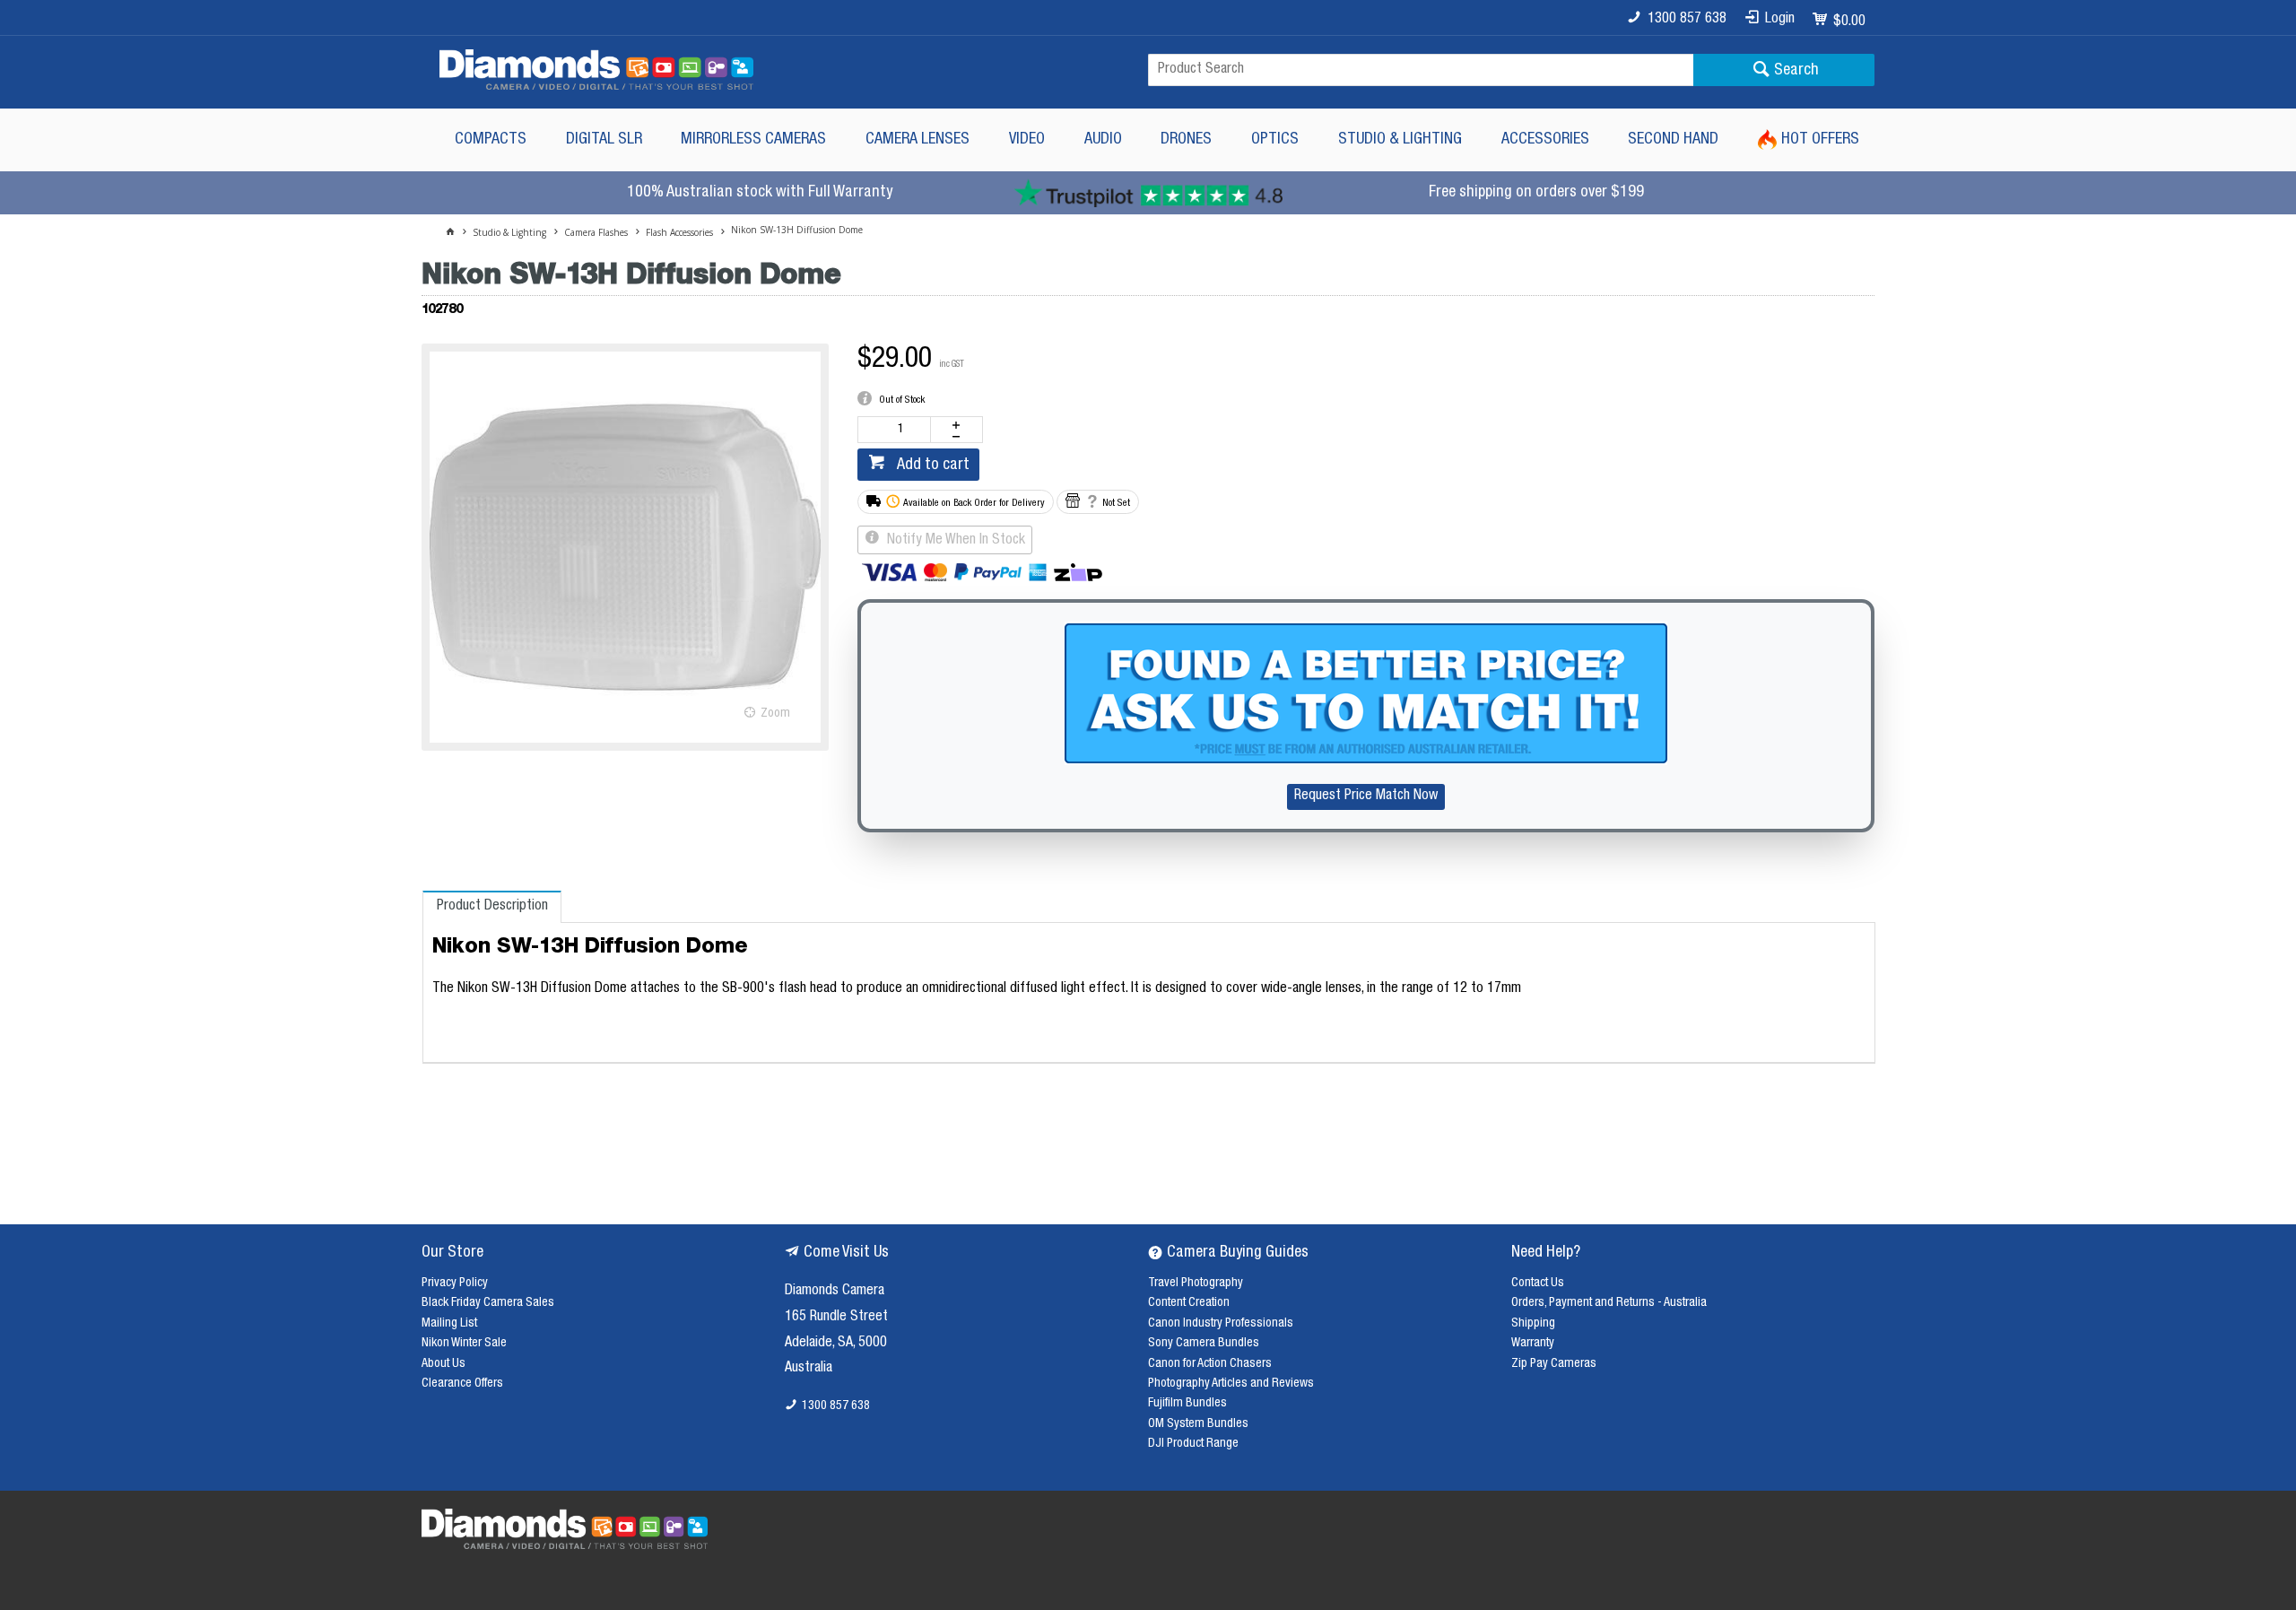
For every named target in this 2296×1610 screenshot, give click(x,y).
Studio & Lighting (1400, 140)
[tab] (492, 907)
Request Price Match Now (1366, 796)
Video (1027, 140)
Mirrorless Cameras (753, 140)
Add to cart (931, 466)
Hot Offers (1820, 140)
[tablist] (1149, 977)
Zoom (775, 714)
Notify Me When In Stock (954, 541)
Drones (1186, 140)
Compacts (491, 140)
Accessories (1545, 140)
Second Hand (1673, 140)
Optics (1275, 140)
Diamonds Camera (835, 1292)
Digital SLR (604, 140)
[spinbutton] (898, 430)
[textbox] (1421, 70)
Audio (1103, 140)
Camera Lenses (918, 140)
